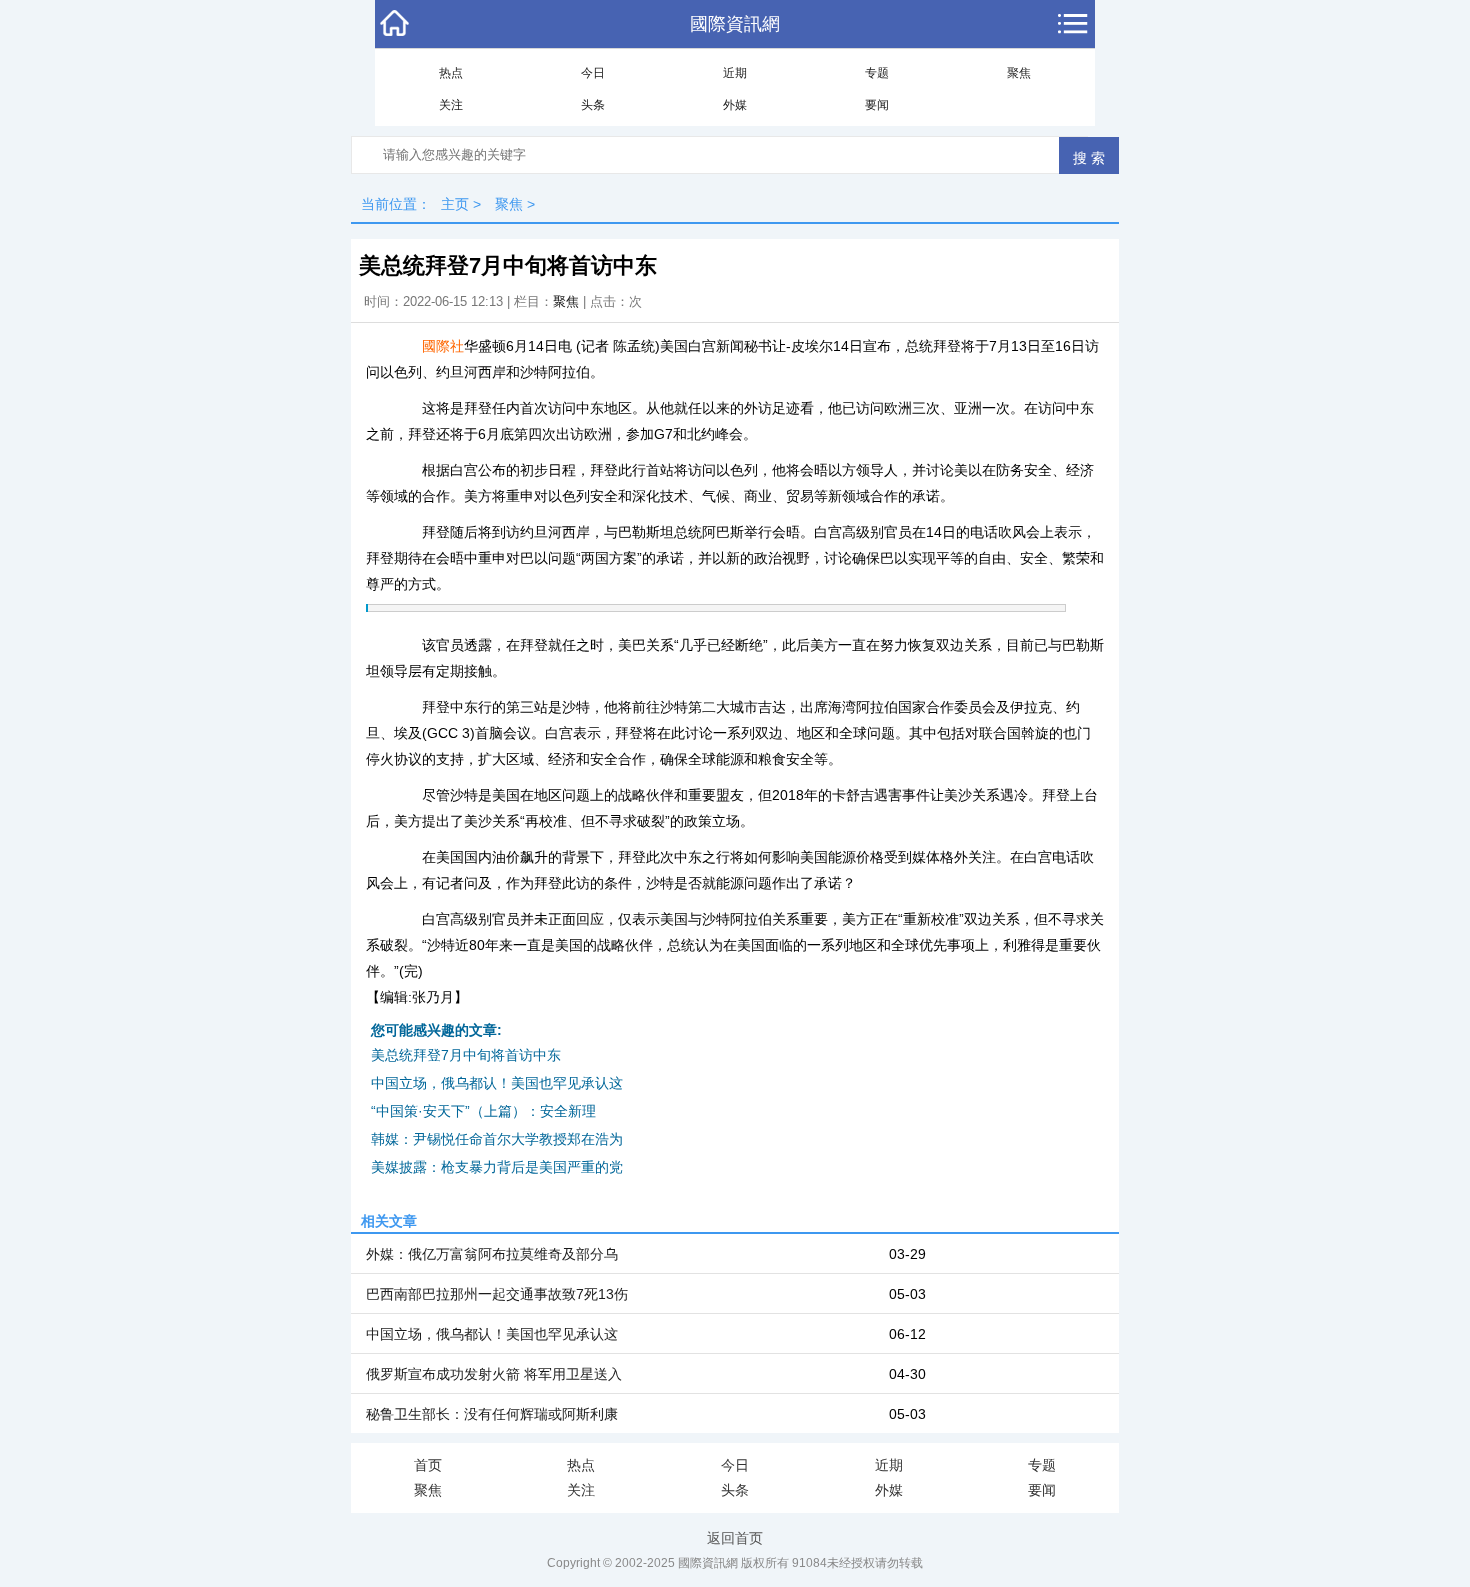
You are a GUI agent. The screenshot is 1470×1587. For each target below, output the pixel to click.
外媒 (735, 105)
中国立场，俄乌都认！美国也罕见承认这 (497, 1083)
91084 (809, 1563)
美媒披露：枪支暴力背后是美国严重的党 (497, 1167)
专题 (877, 73)
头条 (593, 105)
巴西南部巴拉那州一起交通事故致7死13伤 (497, 1294)
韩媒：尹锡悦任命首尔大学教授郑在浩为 (497, 1139)
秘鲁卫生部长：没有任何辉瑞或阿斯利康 (492, 1414)
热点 (451, 73)
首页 (428, 1465)
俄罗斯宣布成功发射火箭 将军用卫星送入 (494, 1374)
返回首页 (735, 1538)
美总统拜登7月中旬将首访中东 (466, 1055)
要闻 (877, 105)
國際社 (443, 346)
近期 (735, 73)
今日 (593, 73)
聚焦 (1019, 73)
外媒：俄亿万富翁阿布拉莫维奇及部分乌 (492, 1254)
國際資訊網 (735, 24)
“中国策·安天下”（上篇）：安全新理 (483, 1111)
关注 (451, 105)
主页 (455, 204)
